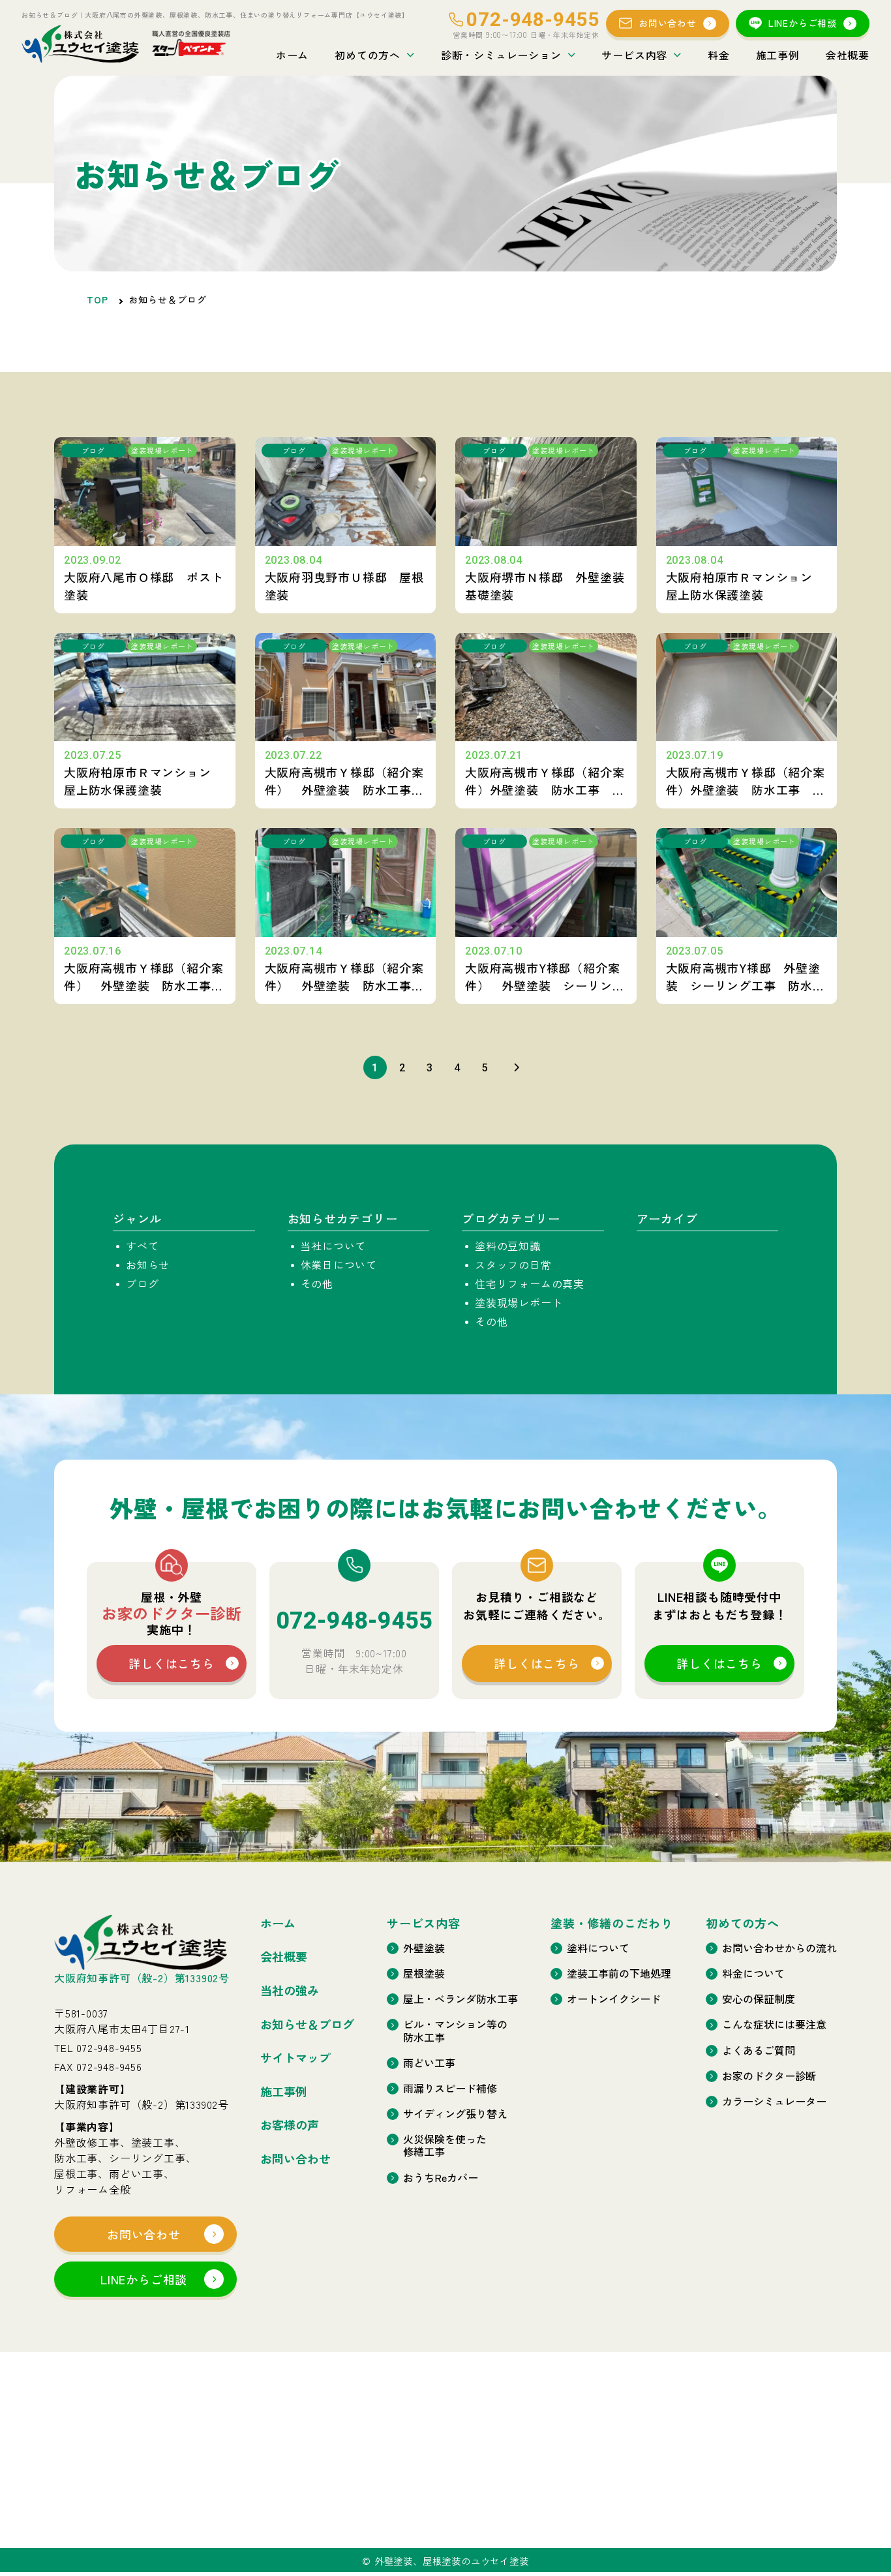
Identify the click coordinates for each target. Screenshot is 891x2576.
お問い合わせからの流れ (779, 1948)
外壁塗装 (424, 1948)
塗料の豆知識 (508, 1246)
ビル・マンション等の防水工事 (455, 2031)
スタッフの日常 (513, 1265)
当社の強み (290, 1991)
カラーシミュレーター (774, 2101)
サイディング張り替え (455, 2114)
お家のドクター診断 (769, 2076)
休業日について (339, 1265)
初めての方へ (368, 55)
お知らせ (148, 1265)
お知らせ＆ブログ (307, 2025)
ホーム (292, 55)
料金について (753, 1973)
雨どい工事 (429, 2063)
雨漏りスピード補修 (450, 2088)
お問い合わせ (668, 23)
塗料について (598, 1948)
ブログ (142, 1283)
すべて (142, 1246)
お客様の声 (290, 2125)
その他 (317, 1283)
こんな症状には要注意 (774, 2024)
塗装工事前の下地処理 (619, 1973)
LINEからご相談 (803, 23)
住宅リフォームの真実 (530, 1283)
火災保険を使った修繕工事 (445, 2145)
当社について (334, 1246)
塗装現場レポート (519, 1302)
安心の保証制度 (759, 1999)
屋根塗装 (424, 1973)
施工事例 (778, 55)
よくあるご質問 (759, 2050)
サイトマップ (295, 2058)
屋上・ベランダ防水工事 (461, 1999)
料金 (719, 55)
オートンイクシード (614, 1999)
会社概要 (848, 55)
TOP (98, 299)
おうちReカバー (441, 2178)
